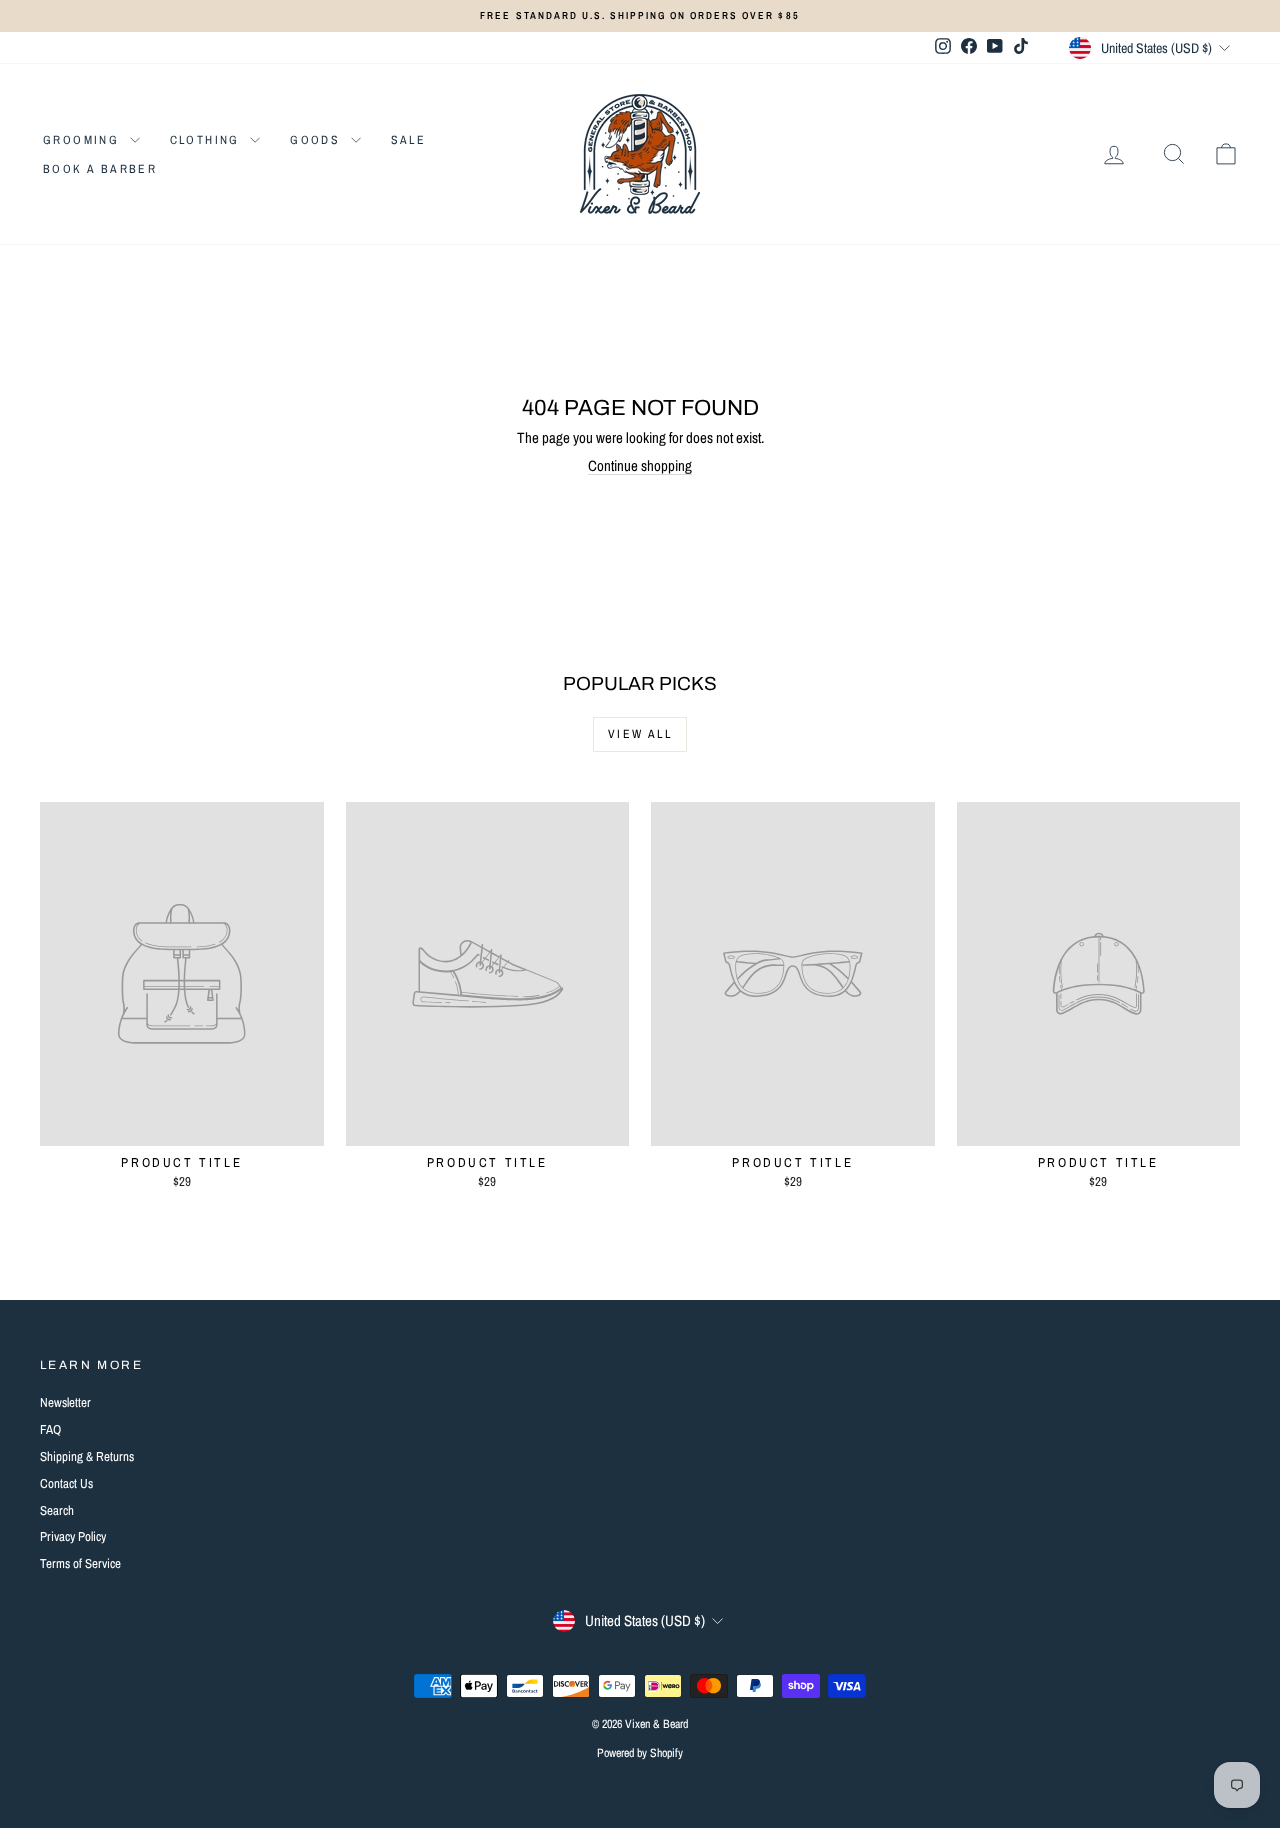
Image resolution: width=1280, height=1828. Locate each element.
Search (57, 1510)
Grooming (84, 140)
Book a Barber (100, 169)
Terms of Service (80, 1563)
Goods (317, 140)
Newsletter (65, 1402)
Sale (409, 140)
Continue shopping (640, 465)
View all (640, 734)
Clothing (208, 140)
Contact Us (66, 1483)
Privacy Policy (73, 1536)
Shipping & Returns (87, 1456)
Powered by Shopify (640, 1753)
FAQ (50, 1429)
